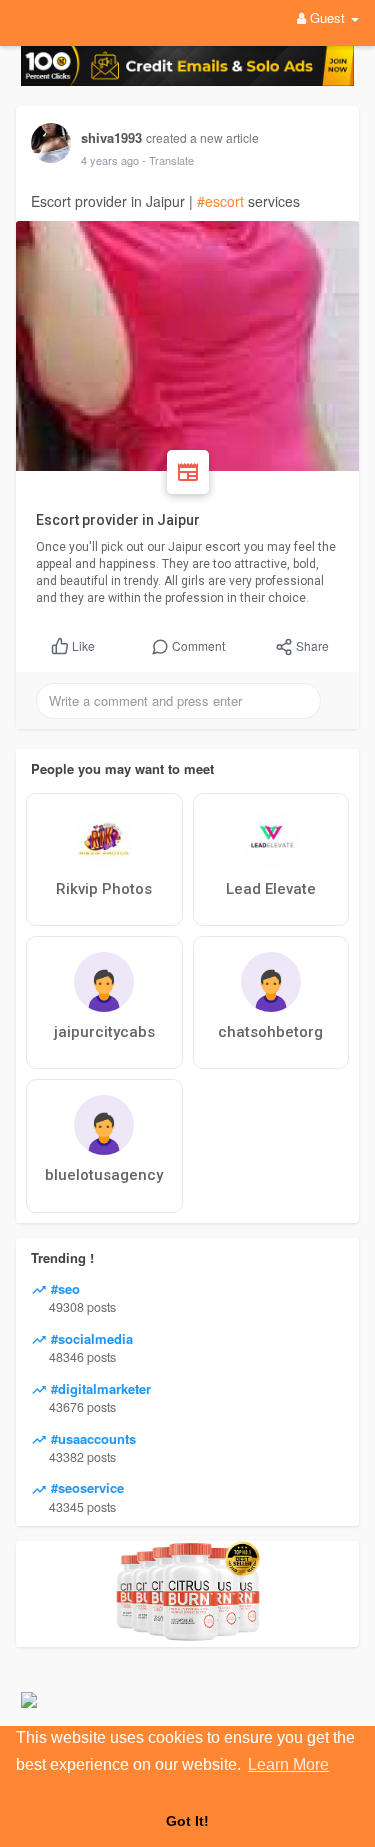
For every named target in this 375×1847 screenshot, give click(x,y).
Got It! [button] (187, 1821)
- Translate (168, 160)
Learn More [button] (288, 1764)
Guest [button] (327, 17)
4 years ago (110, 160)
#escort (220, 201)
